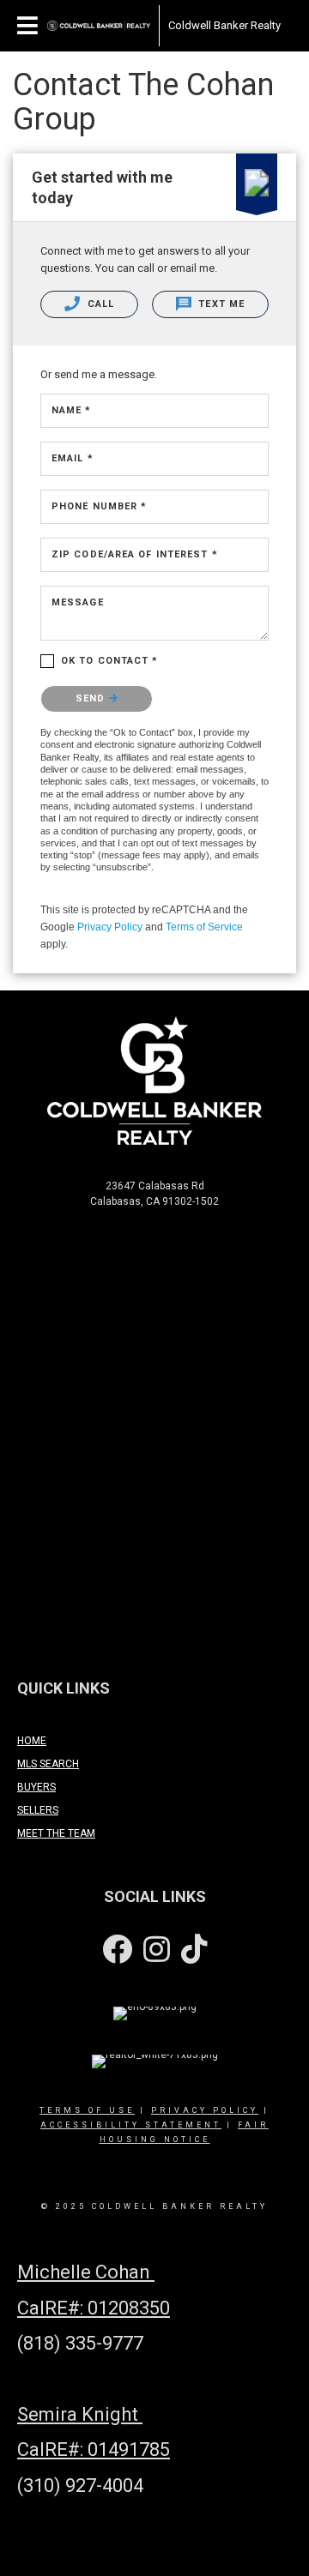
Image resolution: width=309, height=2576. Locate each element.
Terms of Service (204, 927)
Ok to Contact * (110, 661)
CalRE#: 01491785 (94, 2450)
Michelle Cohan (86, 2272)
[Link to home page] (99, 26)
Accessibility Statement (131, 2125)
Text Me (220, 304)
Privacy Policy (110, 927)
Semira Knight (80, 2414)
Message (78, 602)
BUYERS (36, 1787)
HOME (32, 1741)
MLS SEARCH (48, 1764)
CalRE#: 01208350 (94, 2308)
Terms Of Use (87, 2110)
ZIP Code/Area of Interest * (135, 554)
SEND (92, 698)
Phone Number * (99, 506)
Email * (73, 458)
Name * (72, 410)
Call (100, 304)
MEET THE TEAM (56, 1833)
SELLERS (38, 1810)
